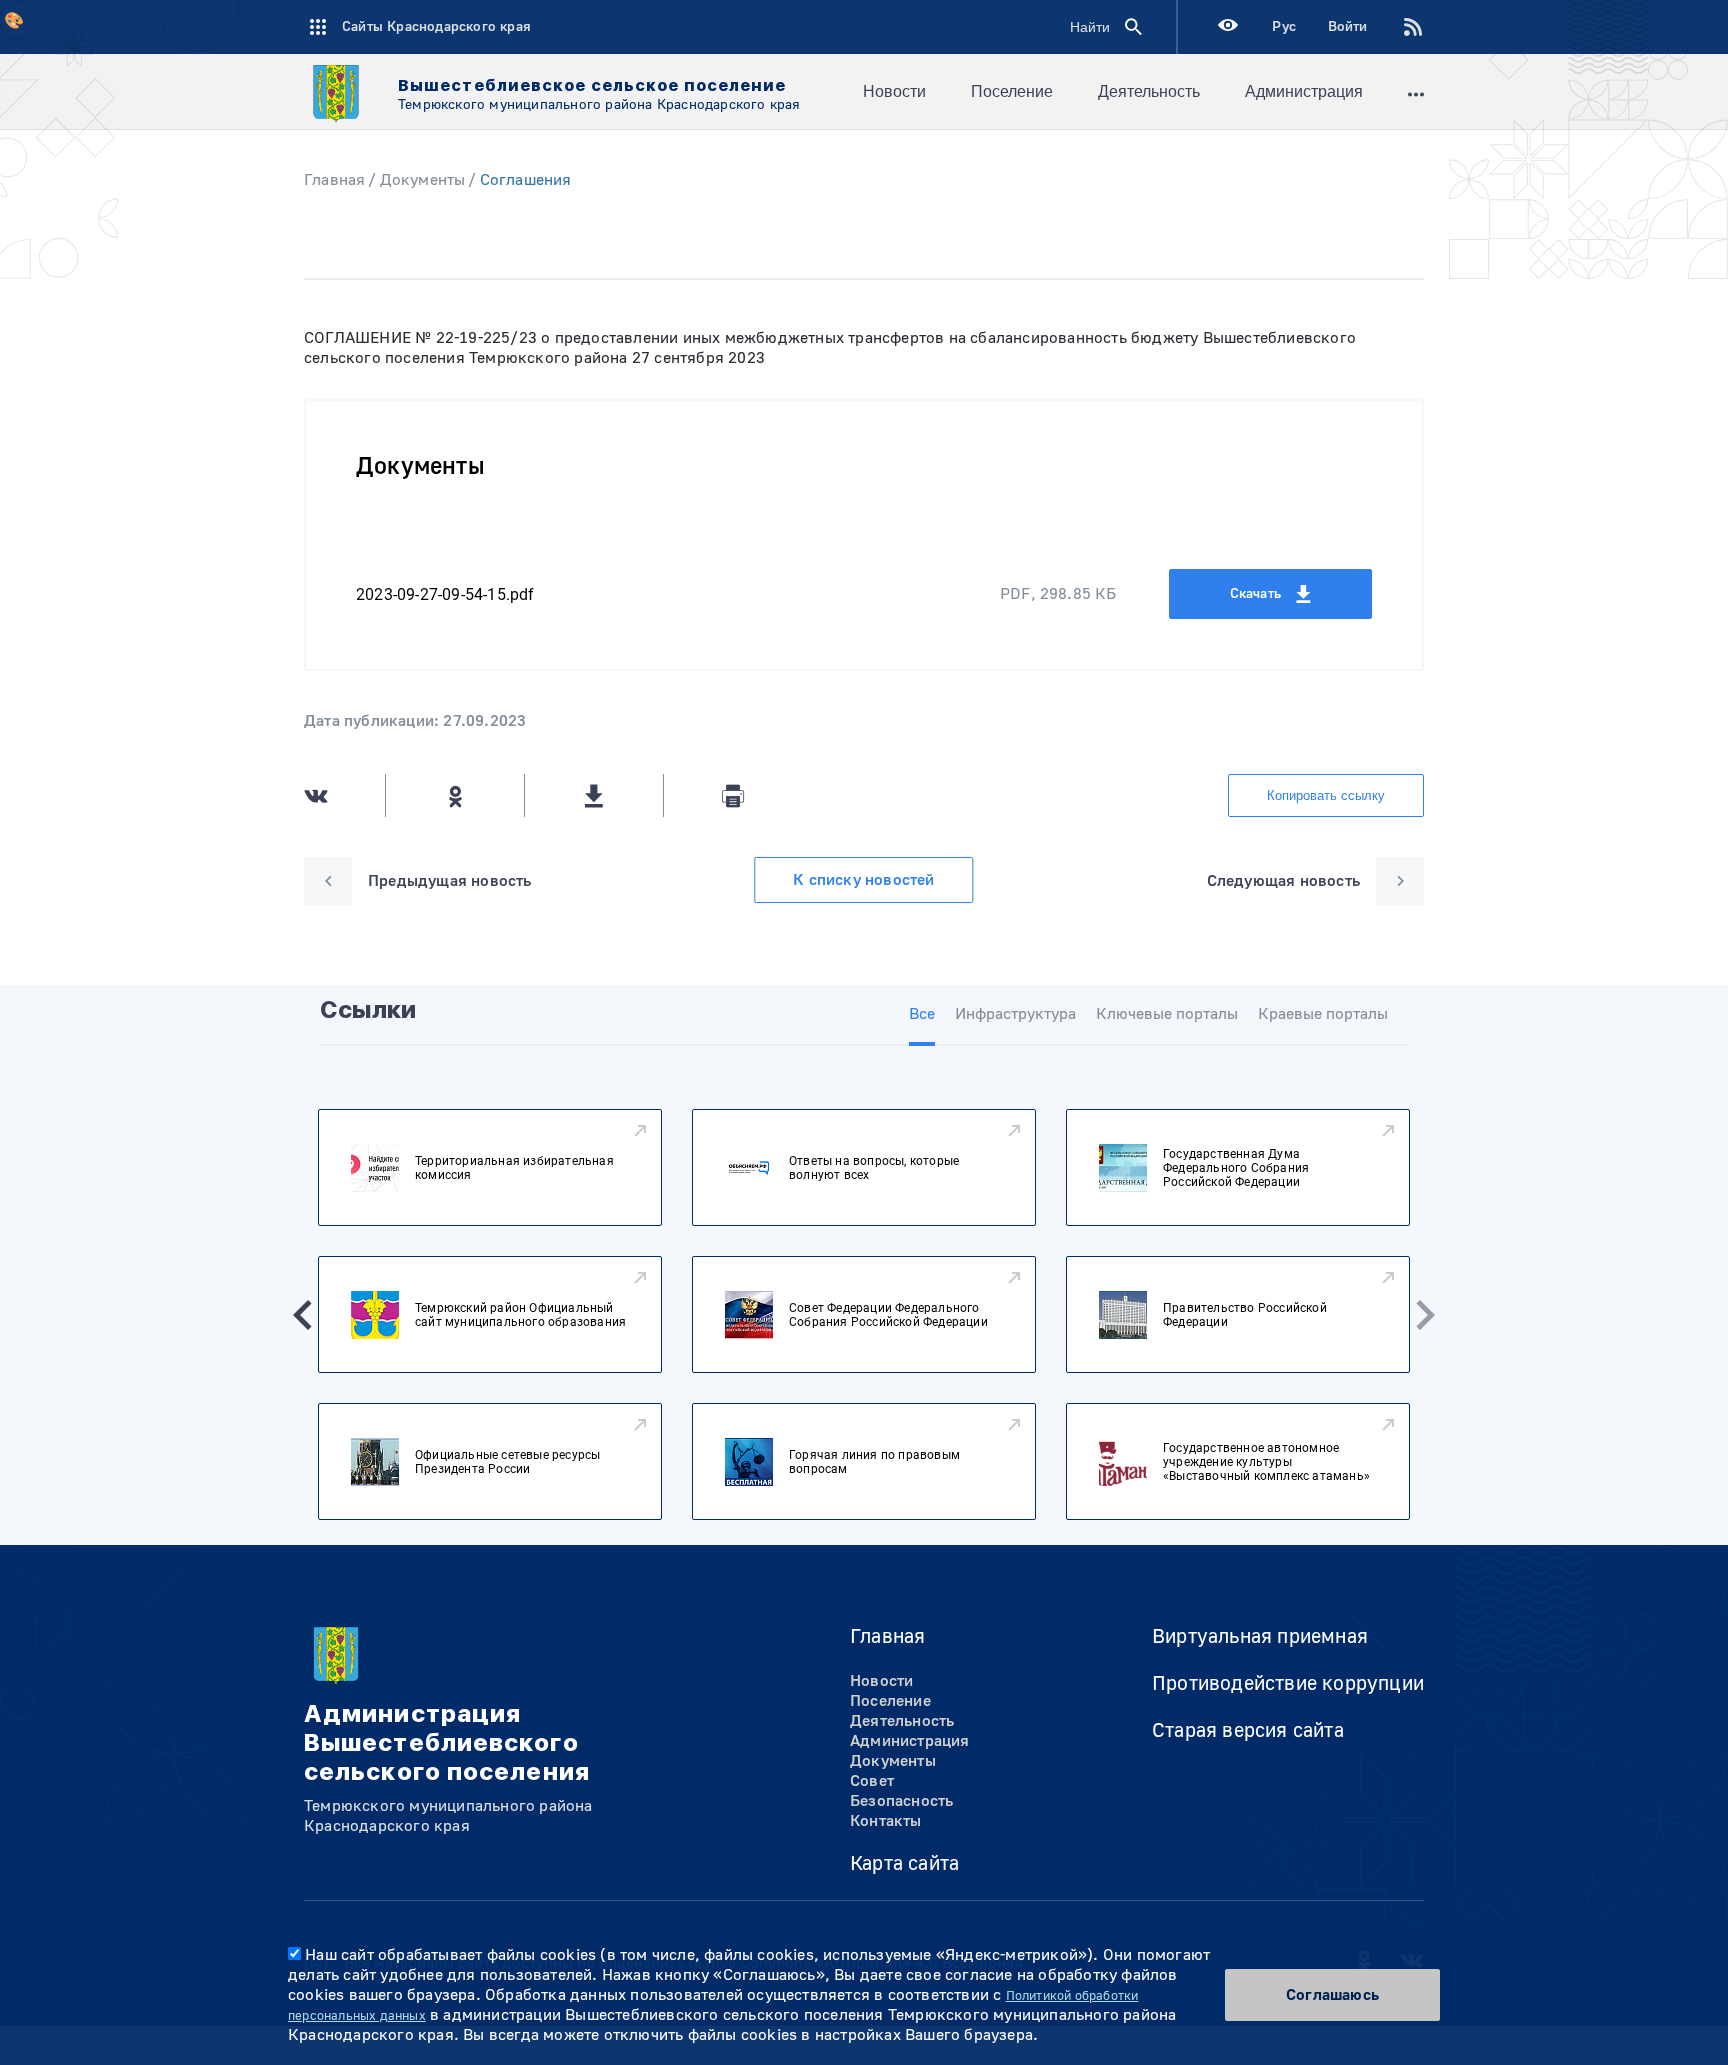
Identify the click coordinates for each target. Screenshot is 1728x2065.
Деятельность (1149, 91)
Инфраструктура (1015, 1014)
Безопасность (901, 1801)
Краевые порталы (1323, 1014)
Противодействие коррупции (1288, 1683)
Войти (1347, 27)
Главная (334, 180)
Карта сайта (904, 1863)
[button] (303, 1315)
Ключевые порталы (1167, 1014)
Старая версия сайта (1248, 1730)
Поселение (1012, 91)
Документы (423, 180)
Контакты (886, 1821)
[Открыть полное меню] (1416, 92)
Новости (894, 91)
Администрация (1304, 91)
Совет (872, 1781)
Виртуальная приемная (1260, 1636)
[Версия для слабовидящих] (1228, 27)
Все (922, 1014)
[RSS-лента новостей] (1396, 27)
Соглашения (526, 180)
